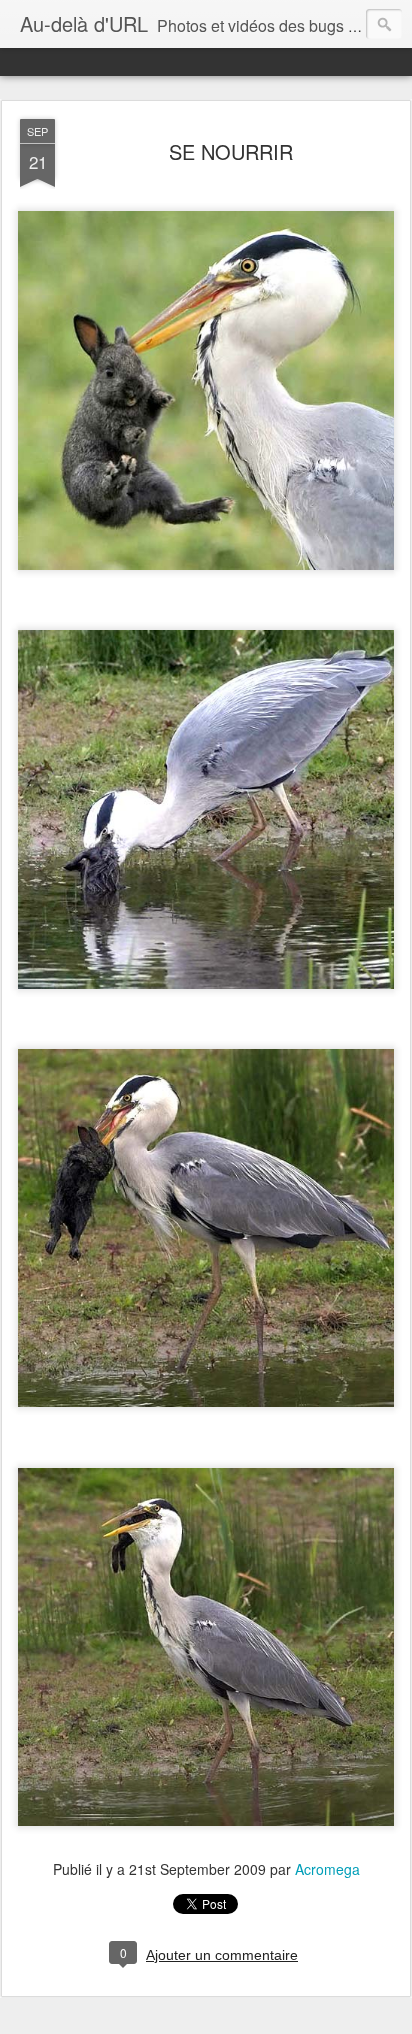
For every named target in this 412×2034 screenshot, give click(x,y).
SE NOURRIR (231, 151)
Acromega (327, 1869)
